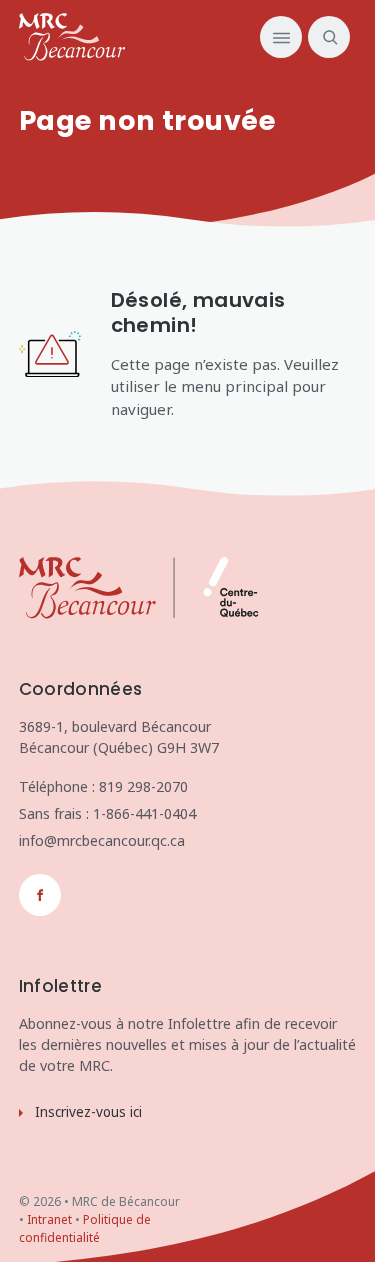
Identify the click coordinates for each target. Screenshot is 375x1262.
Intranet (49, 1219)
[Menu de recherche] (326, 37)
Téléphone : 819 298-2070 (103, 786)
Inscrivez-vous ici (88, 1112)
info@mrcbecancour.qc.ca (102, 840)
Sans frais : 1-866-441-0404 (107, 813)
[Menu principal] (281, 37)
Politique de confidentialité (85, 1228)
